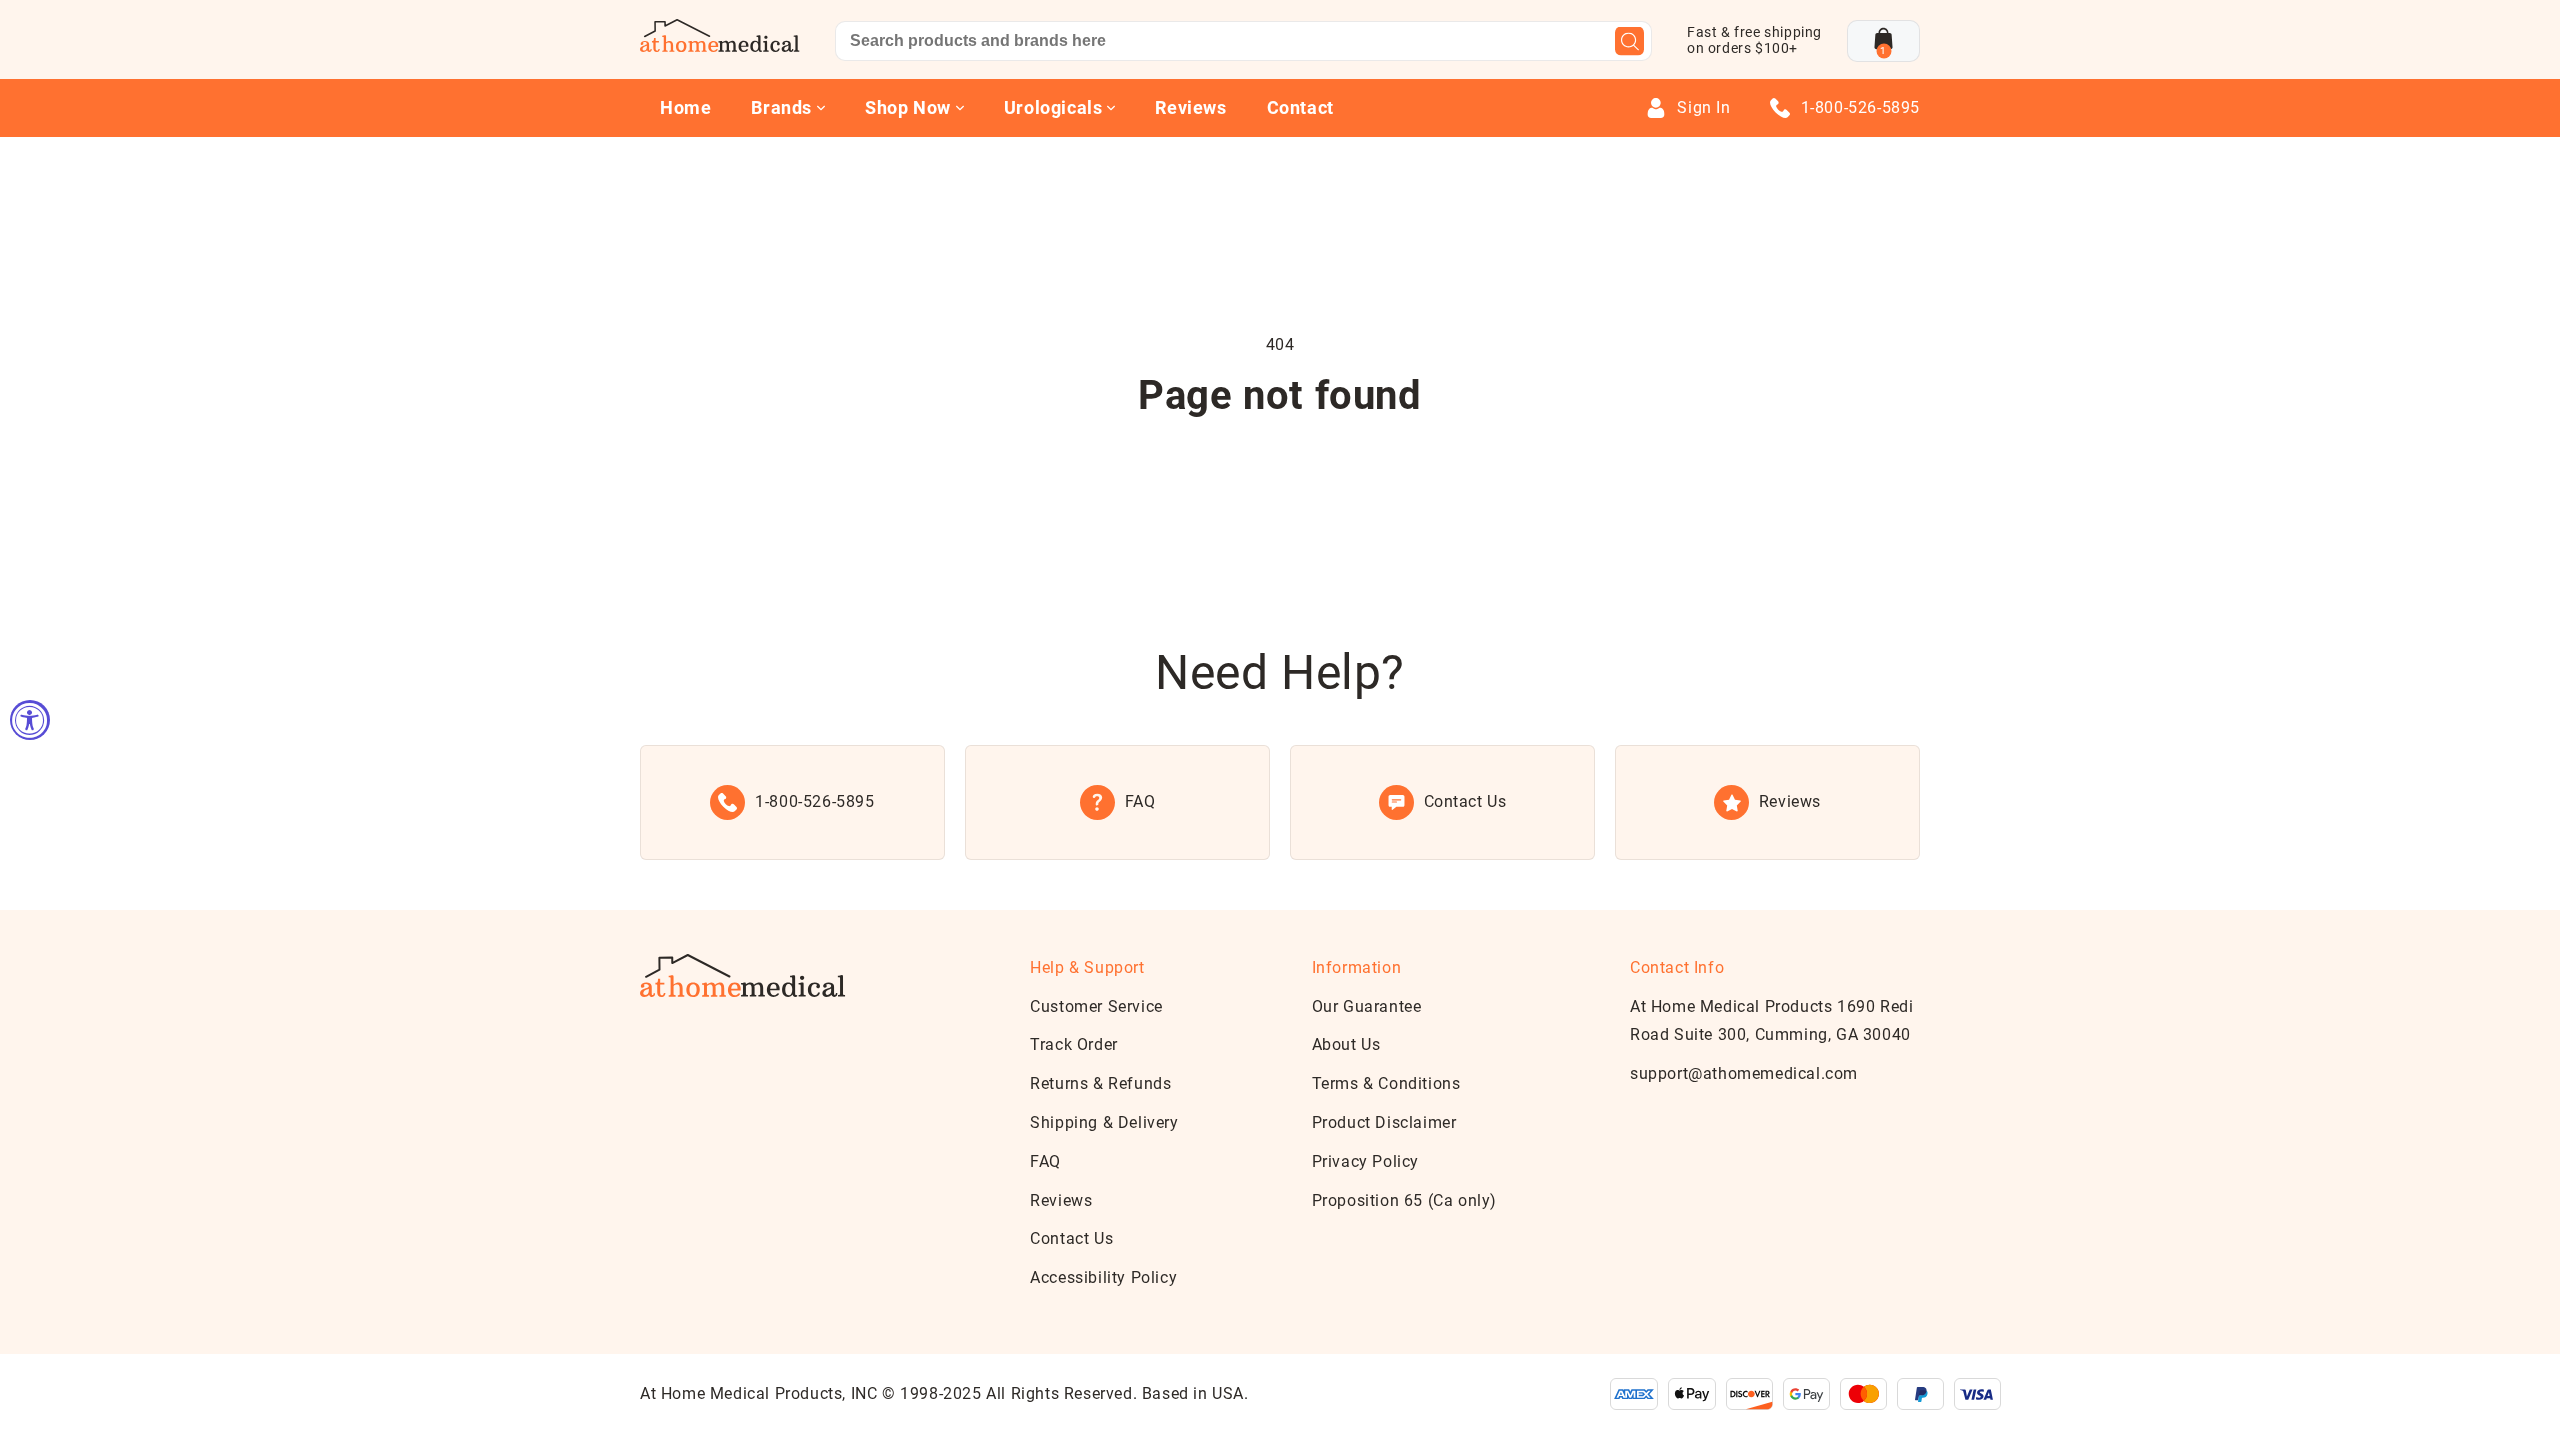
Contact (1300, 107)
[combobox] (1243, 41)
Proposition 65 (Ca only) (1404, 1200)
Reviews (1190, 107)
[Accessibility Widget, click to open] (30, 720)
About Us (1346, 1044)
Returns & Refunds (1100, 1083)
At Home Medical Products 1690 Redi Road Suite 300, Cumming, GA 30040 (1771, 1021)
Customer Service (1096, 1006)
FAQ (1045, 1161)
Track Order (1074, 1044)
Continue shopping (1280, 475)
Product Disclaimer (1384, 1122)
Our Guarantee (1367, 1006)
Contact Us (1071, 1238)
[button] (1883, 41)
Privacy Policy (1365, 1161)
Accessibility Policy (1103, 1277)
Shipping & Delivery (1104, 1122)
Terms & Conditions (1386, 1083)
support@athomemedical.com (1744, 1073)
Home (685, 107)
